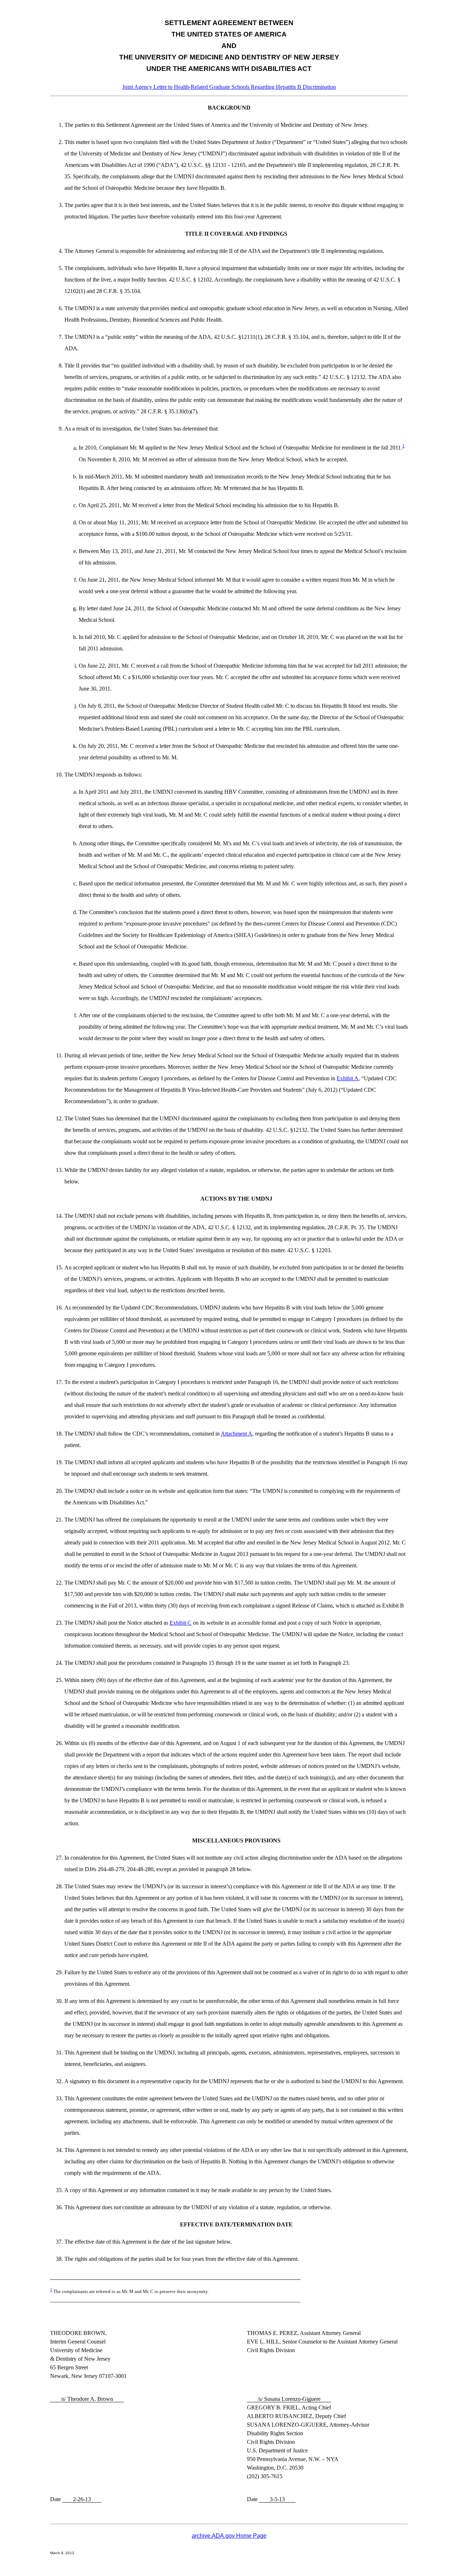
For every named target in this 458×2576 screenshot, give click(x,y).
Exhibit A (348, 1078)
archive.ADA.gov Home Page (229, 2536)
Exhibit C (181, 1623)
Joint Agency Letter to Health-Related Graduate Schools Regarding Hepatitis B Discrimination (229, 87)
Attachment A (237, 1434)
